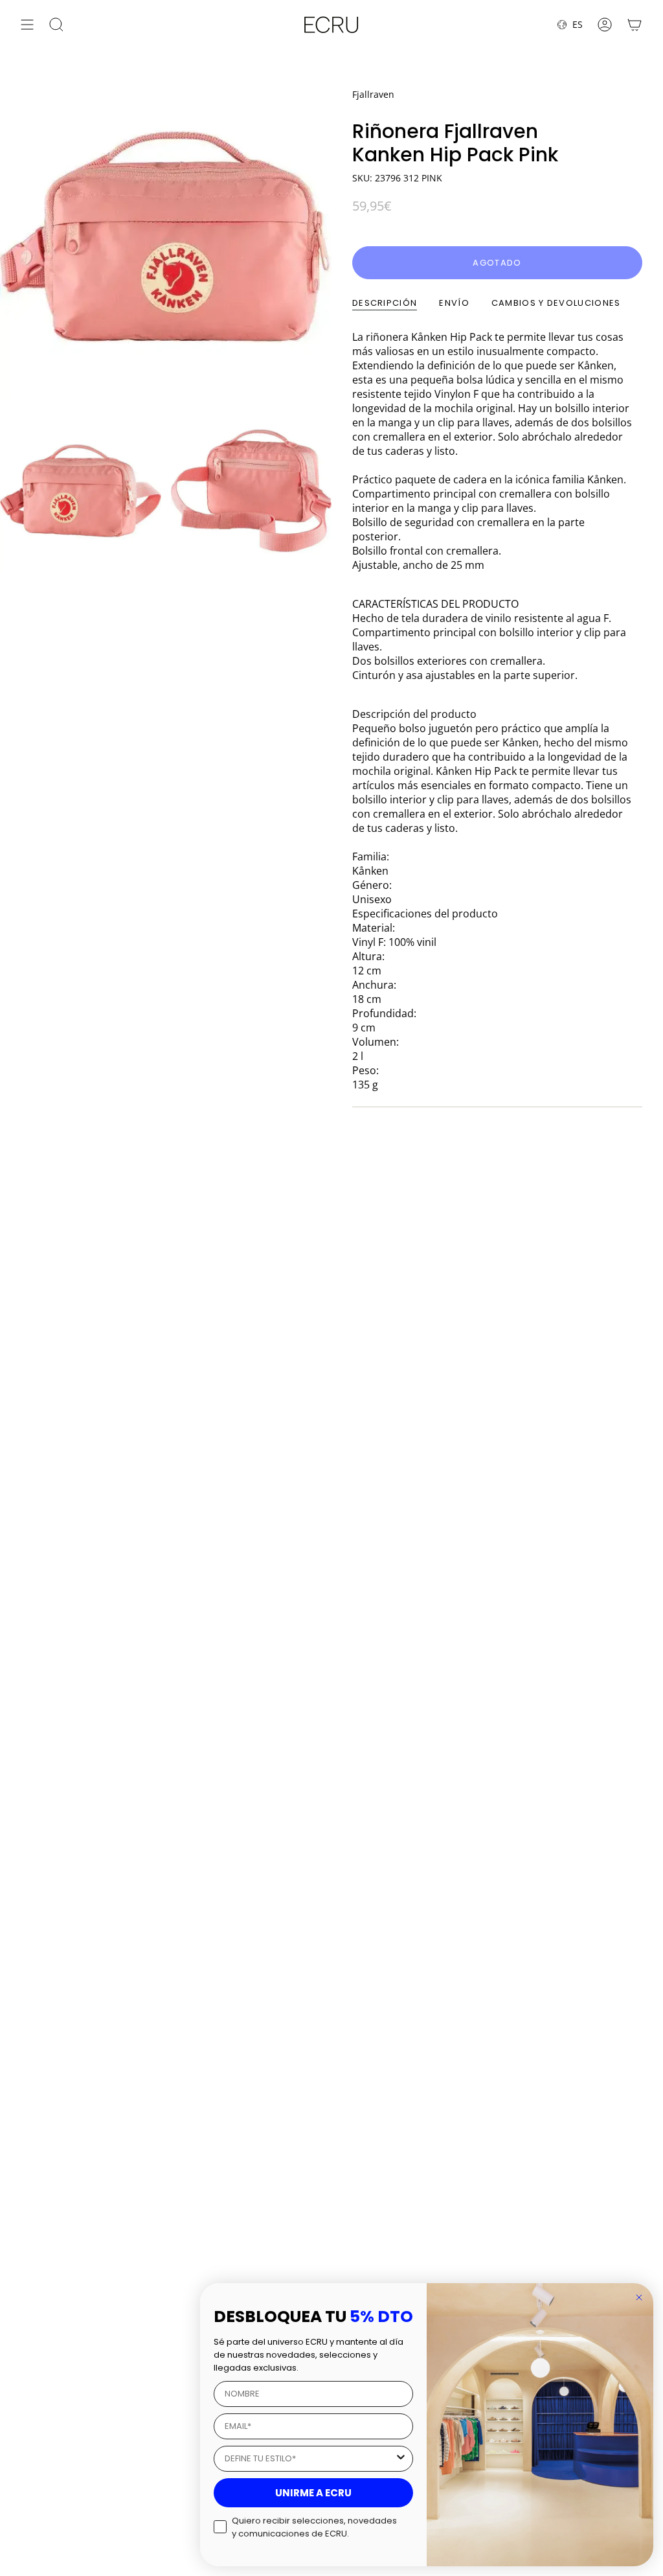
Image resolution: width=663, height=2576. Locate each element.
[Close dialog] (639, 2297)
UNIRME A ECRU (313, 2493)
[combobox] (309, 2459)
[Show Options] (401, 2459)
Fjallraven (373, 94)
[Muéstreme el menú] (27, 25)
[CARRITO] (635, 25)
